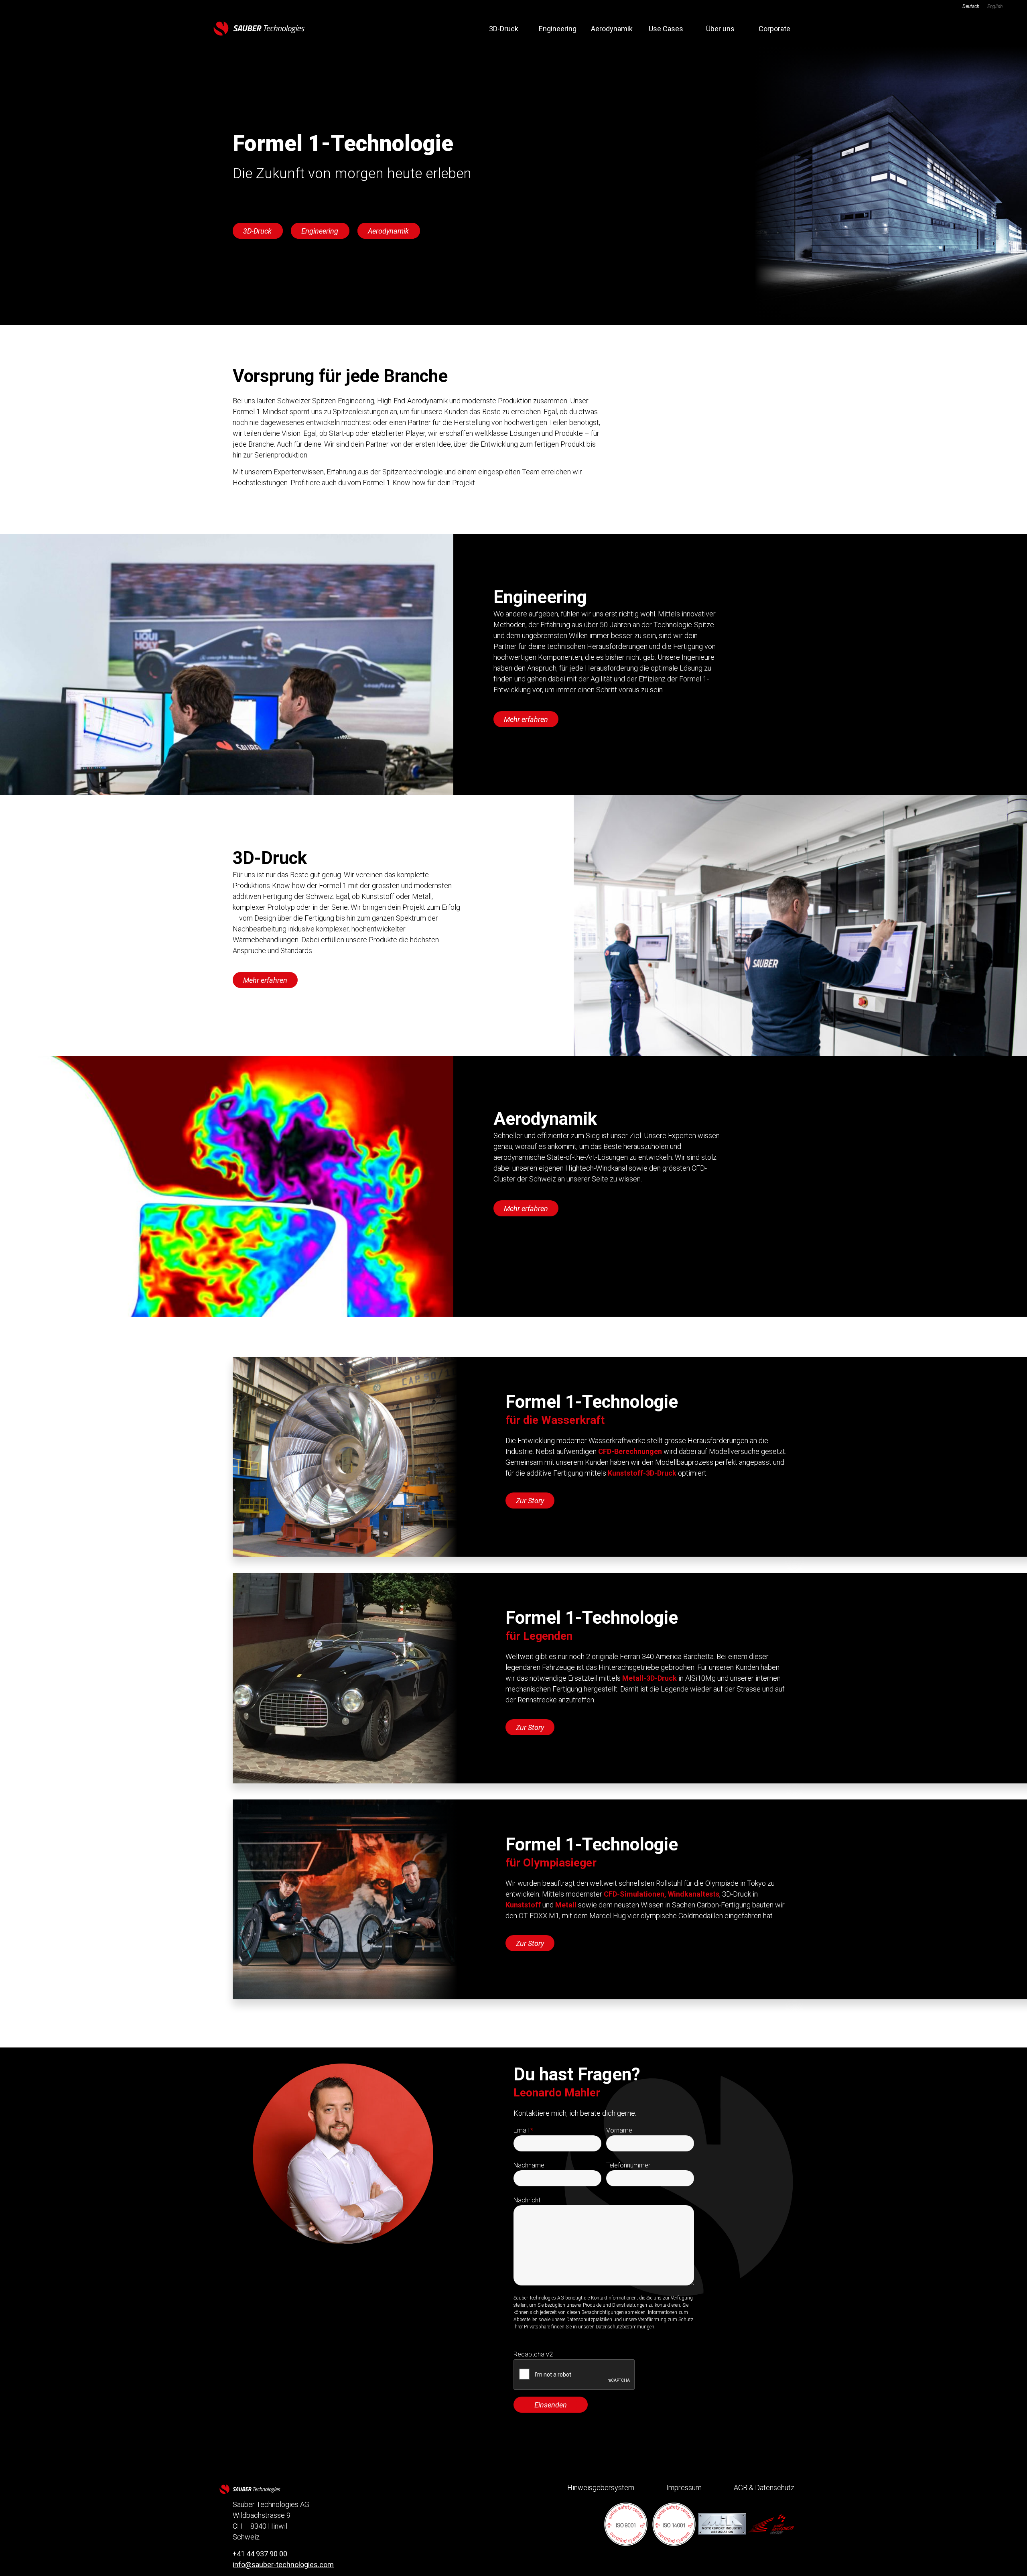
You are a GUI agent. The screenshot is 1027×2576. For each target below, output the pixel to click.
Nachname (529, 2165)
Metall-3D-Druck (649, 1678)
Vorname (619, 2130)
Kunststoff (523, 1905)
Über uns (720, 29)
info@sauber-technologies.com (283, 2565)
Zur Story (530, 1501)
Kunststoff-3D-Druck (642, 1473)
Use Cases (666, 29)
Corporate (774, 29)
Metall (566, 1905)
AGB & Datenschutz (764, 2488)
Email (523, 2130)
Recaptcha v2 (533, 2354)
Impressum (684, 2488)
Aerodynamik (612, 29)
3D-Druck (504, 29)
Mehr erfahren (526, 719)
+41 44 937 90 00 (260, 2554)
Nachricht (527, 2200)
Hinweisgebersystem (601, 2488)
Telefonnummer (628, 2165)
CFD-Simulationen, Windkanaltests (662, 1894)
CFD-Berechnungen (630, 1451)
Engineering (558, 29)
